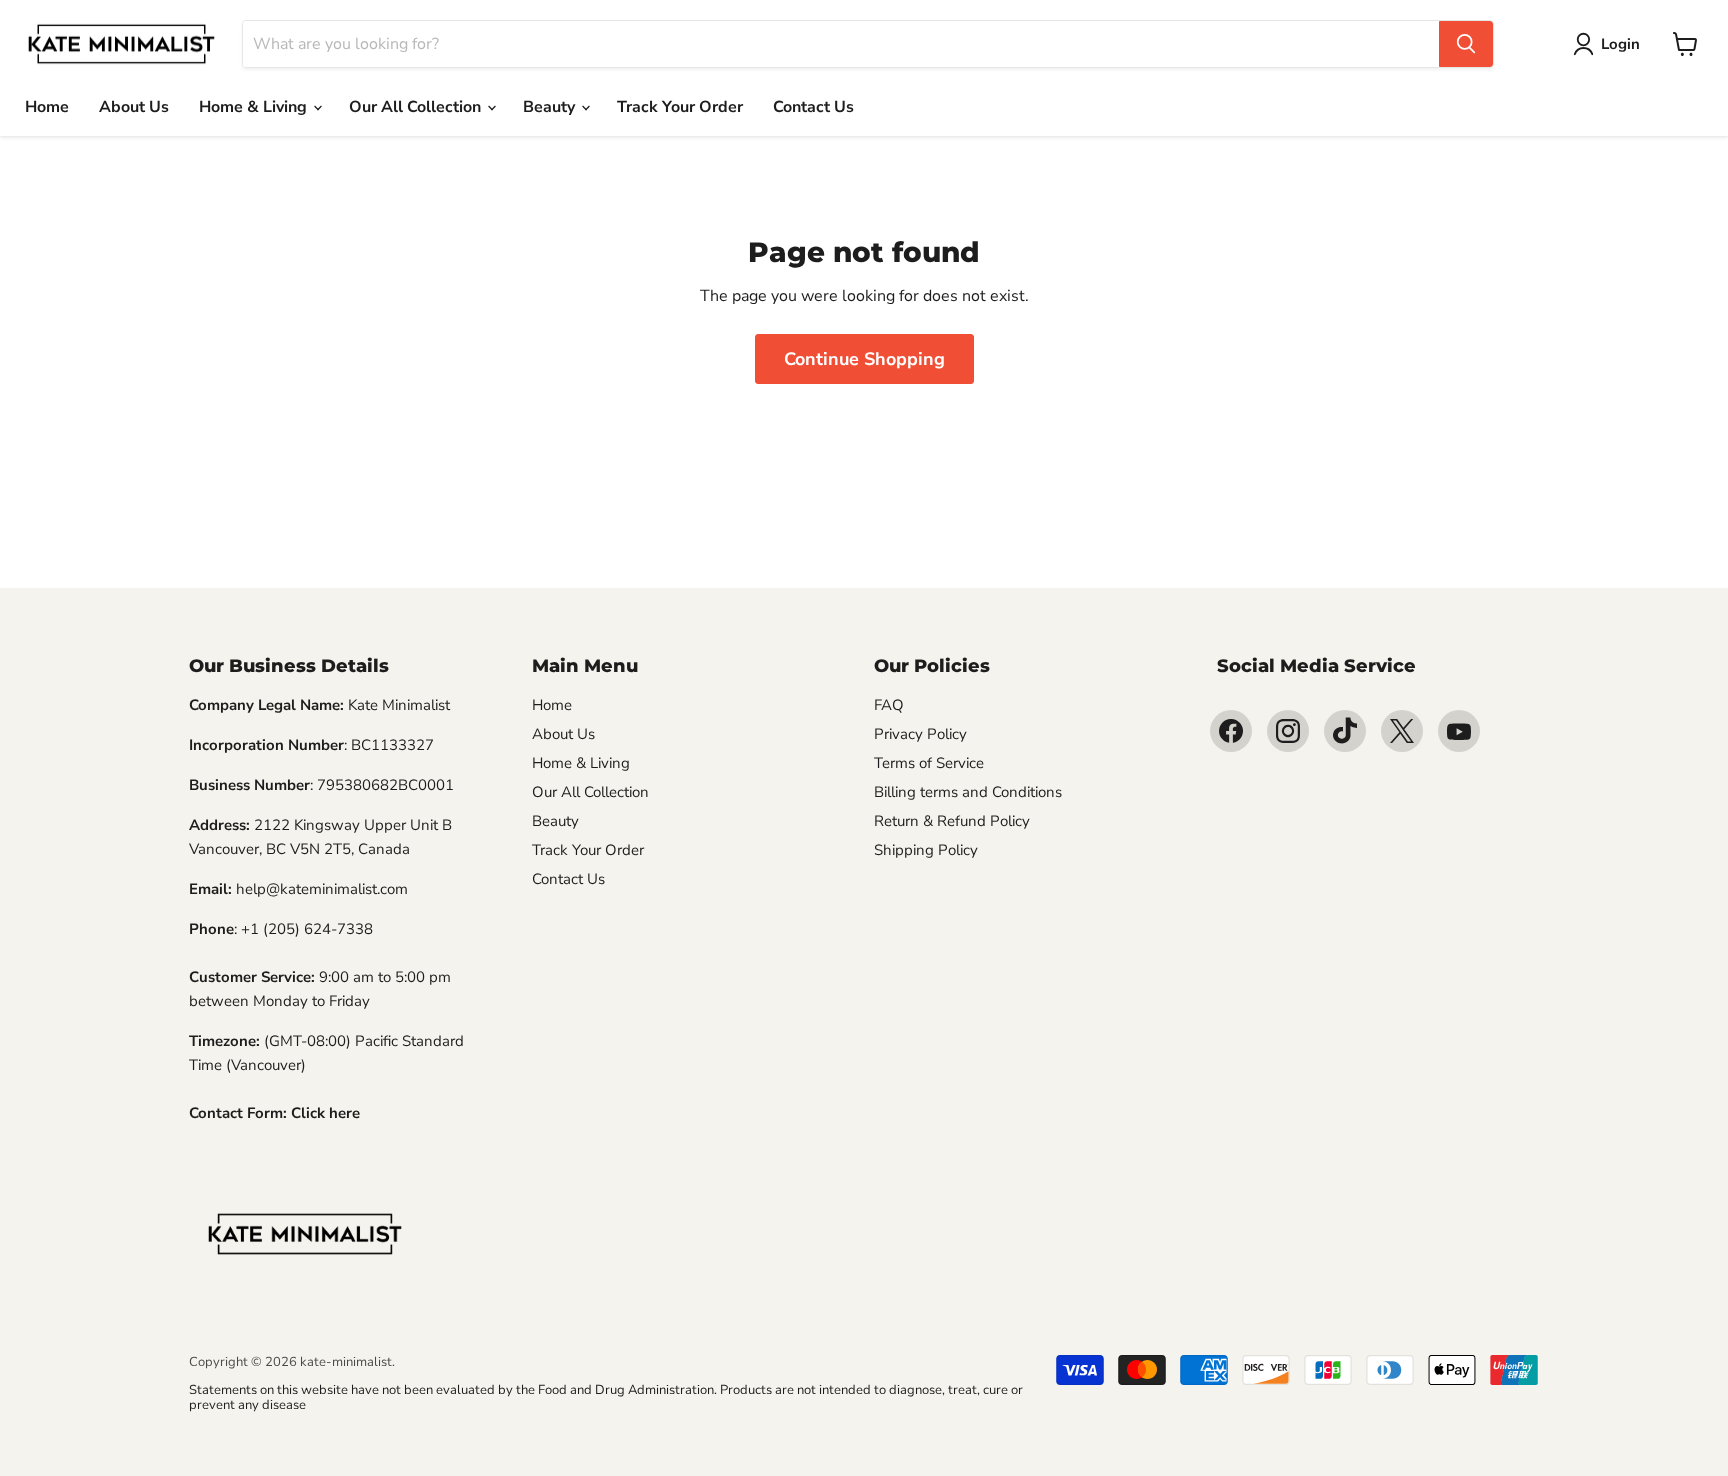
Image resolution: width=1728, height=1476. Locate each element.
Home (47, 107)
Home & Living (255, 107)
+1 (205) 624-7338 (307, 929)
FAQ (889, 705)
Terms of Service (929, 763)
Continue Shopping (864, 359)
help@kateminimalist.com (322, 889)
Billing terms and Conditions (968, 792)
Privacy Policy (920, 734)
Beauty (551, 107)
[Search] (1466, 44)
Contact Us (813, 107)
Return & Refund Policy (952, 821)
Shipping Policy (926, 850)
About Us (134, 107)
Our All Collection (417, 107)
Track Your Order (680, 107)
